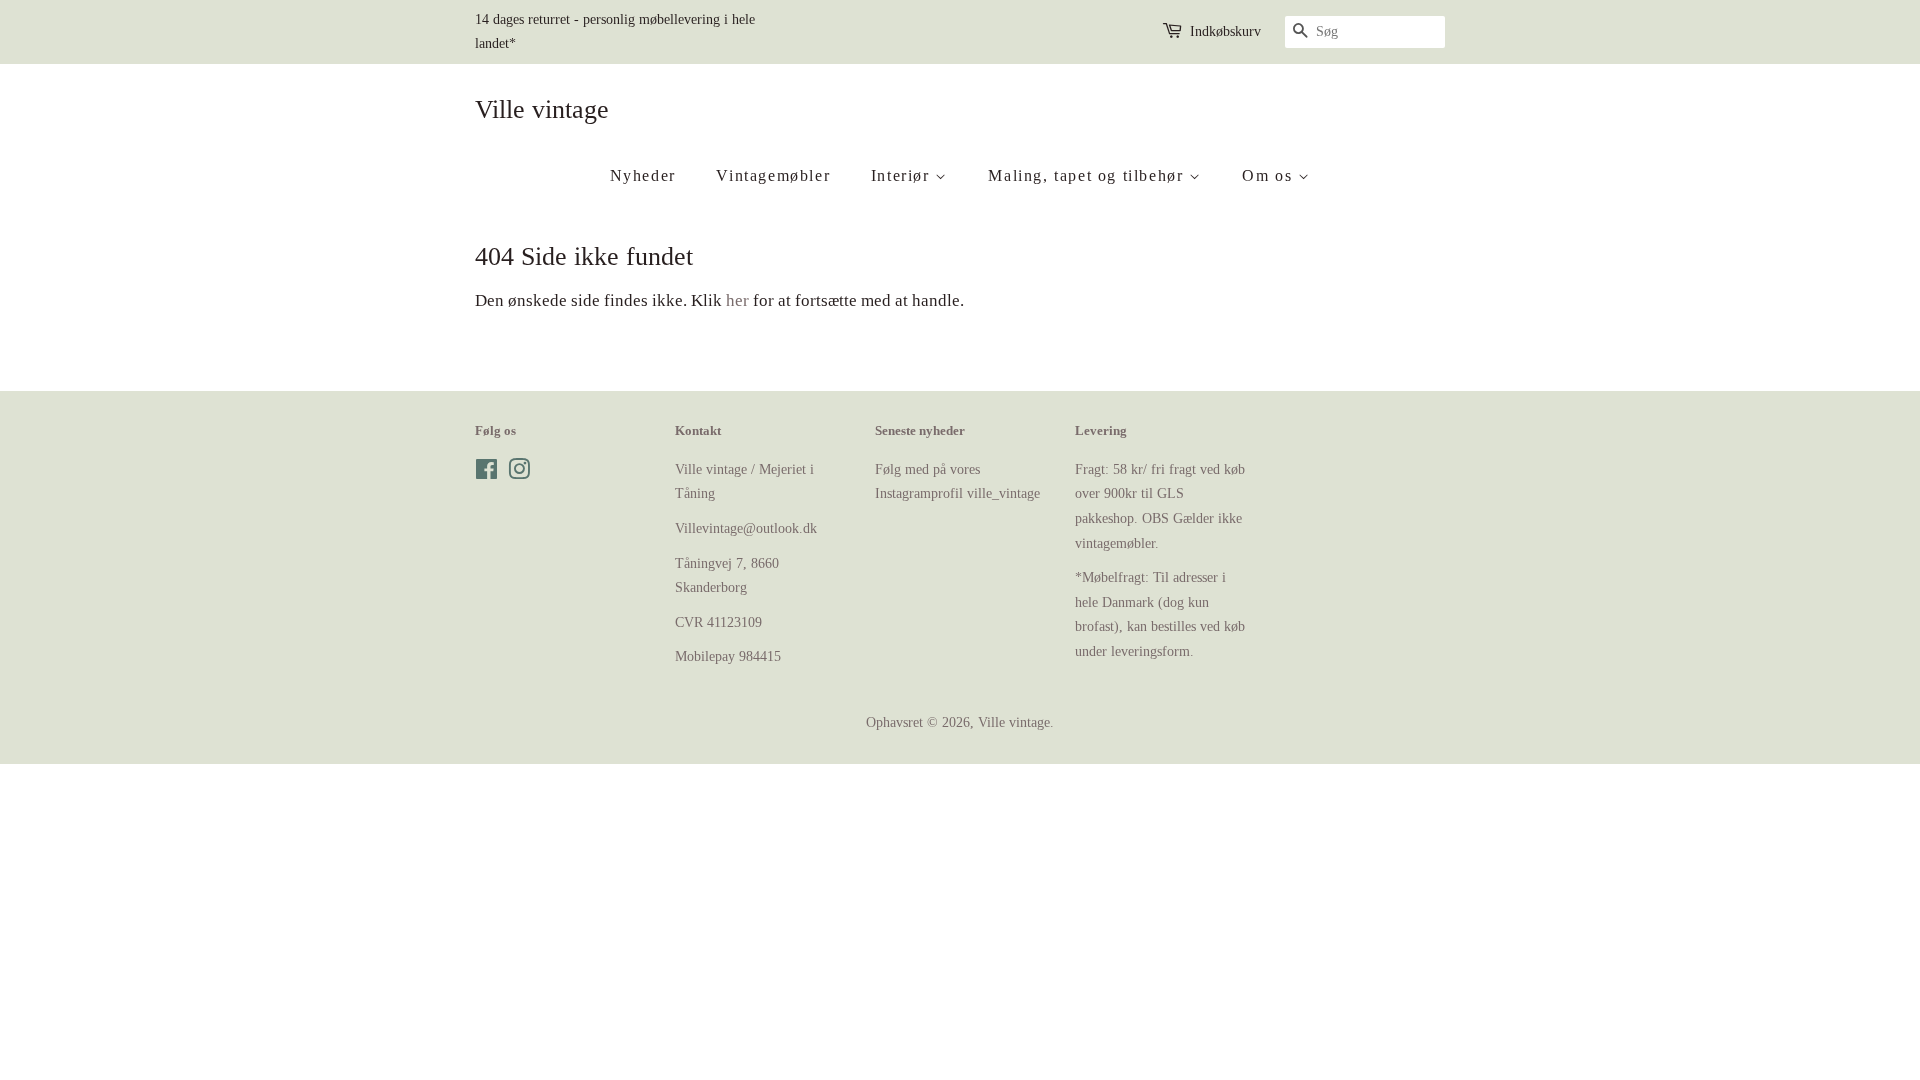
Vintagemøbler (773, 175)
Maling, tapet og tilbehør (1088, 175)
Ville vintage (542, 109)
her (737, 300)
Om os (1270, 175)
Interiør (903, 175)
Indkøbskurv (1225, 31)
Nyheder (643, 175)
